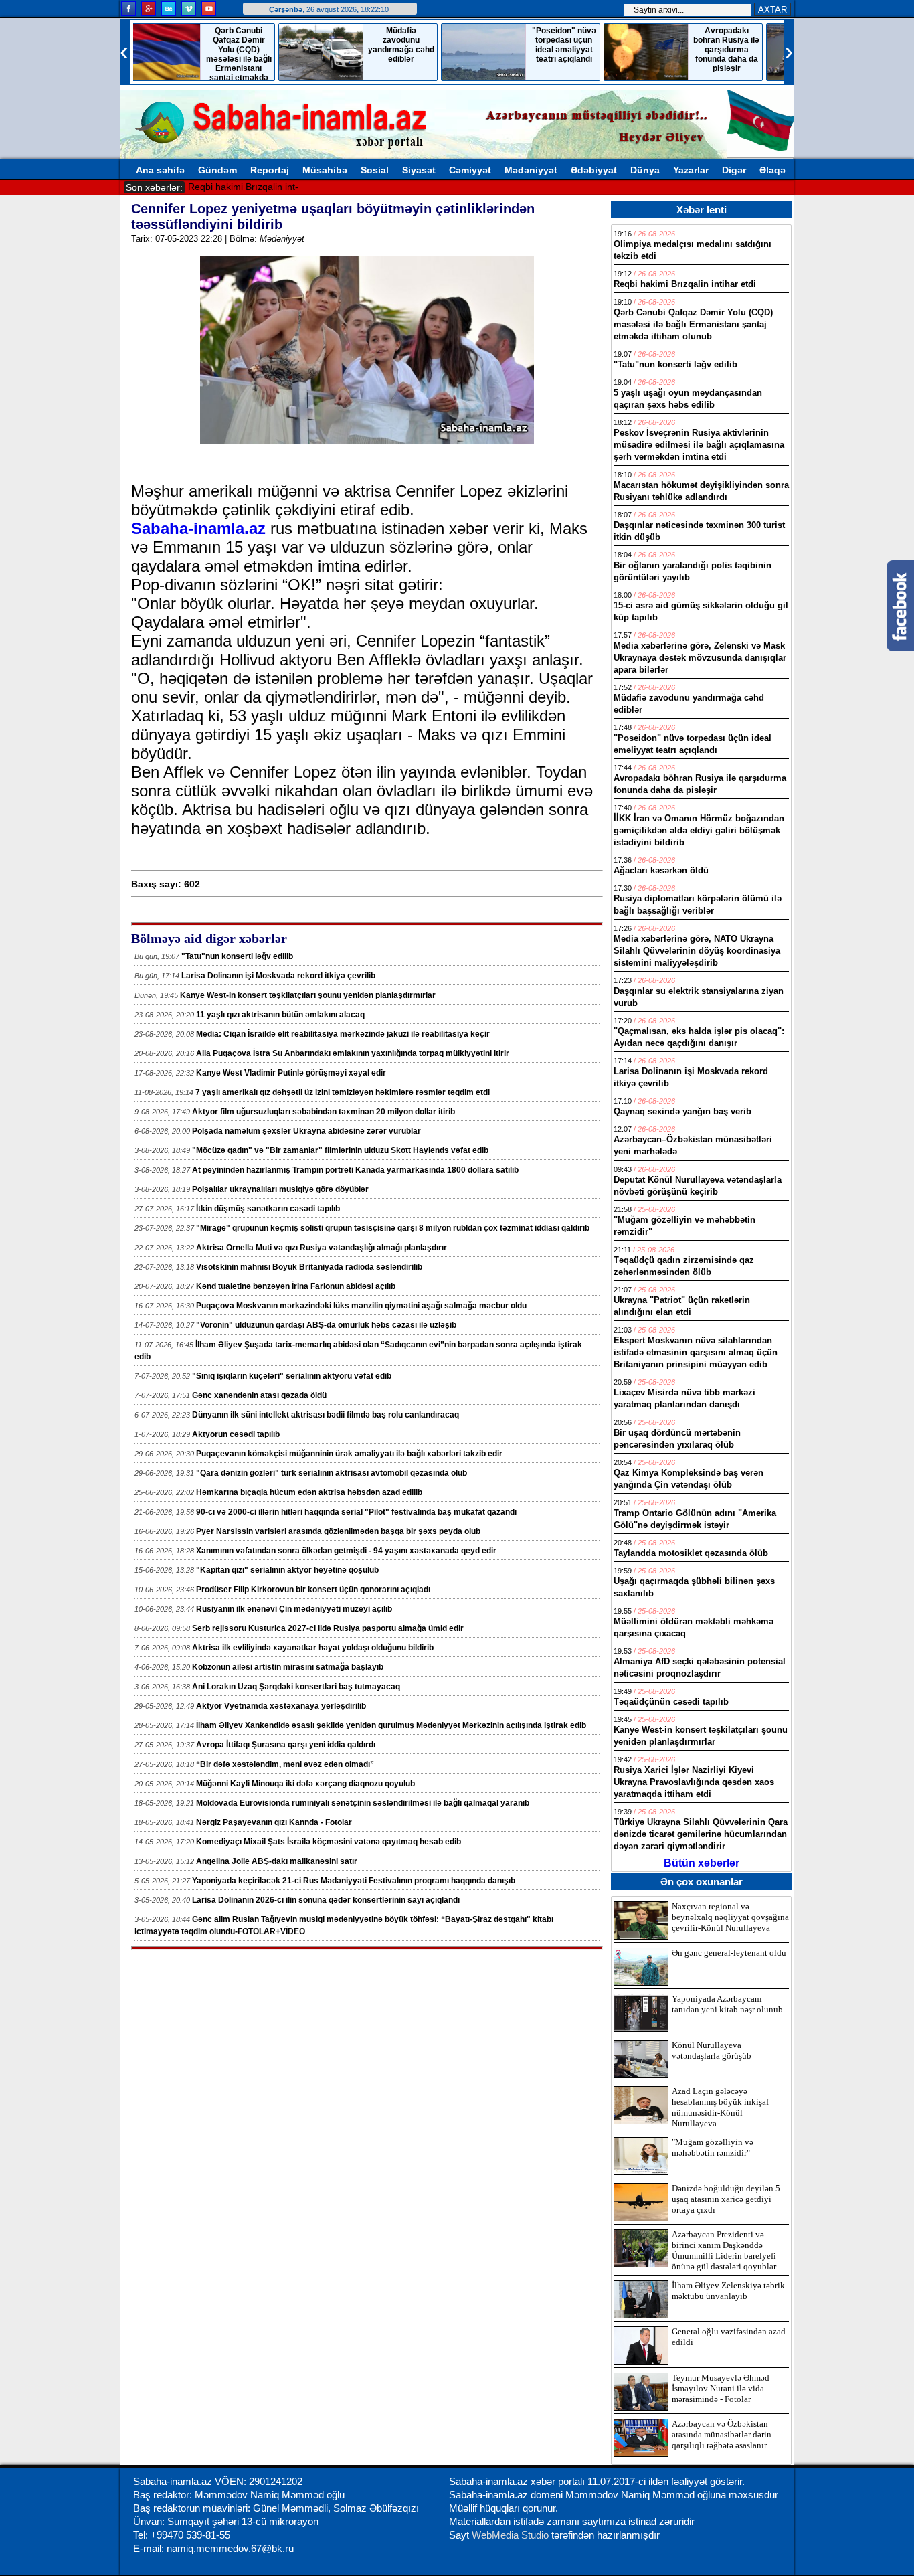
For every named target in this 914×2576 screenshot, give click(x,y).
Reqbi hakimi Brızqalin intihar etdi (259, 187)
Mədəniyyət (531, 170)
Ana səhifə (160, 170)
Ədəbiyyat (594, 170)
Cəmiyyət (470, 170)
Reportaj (270, 170)
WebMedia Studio (512, 2535)
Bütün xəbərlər (702, 1863)
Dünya (645, 170)
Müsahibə (325, 170)
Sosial (375, 170)
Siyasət (419, 170)
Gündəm (217, 170)
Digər (734, 170)
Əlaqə (772, 170)
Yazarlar (691, 170)
